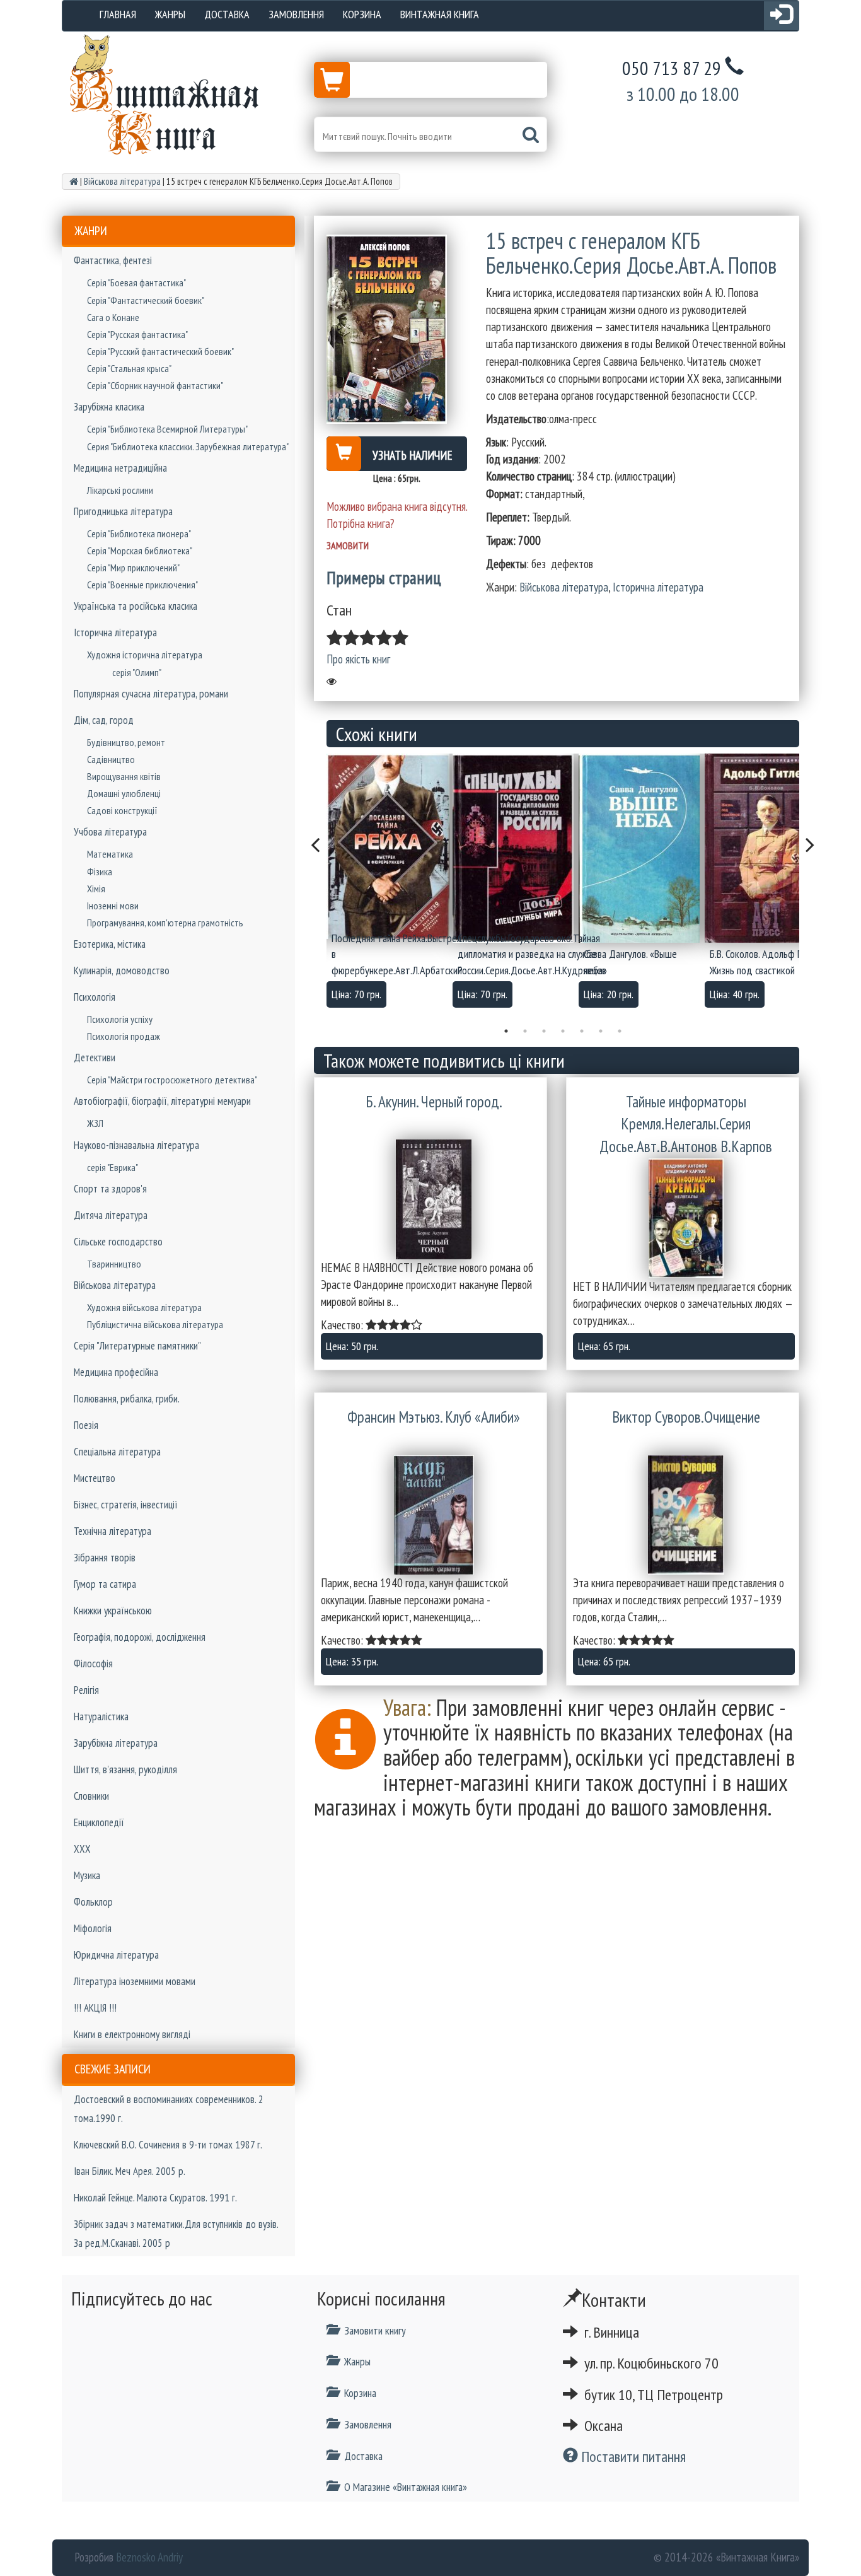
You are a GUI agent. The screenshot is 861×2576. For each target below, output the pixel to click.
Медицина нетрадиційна (120, 468)
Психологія (95, 997)
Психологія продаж (124, 1036)
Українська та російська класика (136, 606)
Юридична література (116, 1955)
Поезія (86, 1425)
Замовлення (296, 14)
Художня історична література (145, 655)
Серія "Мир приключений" (133, 568)
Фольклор (93, 1902)
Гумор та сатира (105, 1584)
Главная (118, 14)
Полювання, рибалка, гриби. (127, 1399)
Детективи (95, 1058)
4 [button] (563, 1031)
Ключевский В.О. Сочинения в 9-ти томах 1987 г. (168, 2145)
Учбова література (110, 832)
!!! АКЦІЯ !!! (95, 2008)
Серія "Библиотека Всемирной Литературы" (167, 429)
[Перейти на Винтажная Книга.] (74, 181)
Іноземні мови (113, 906)
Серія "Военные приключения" (142, 585)
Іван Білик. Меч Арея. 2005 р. (130, 2171)
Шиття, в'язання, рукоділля (125, 1769)
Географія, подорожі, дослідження (140, 1637)
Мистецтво (95, 1478)
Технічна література (113, 1531)
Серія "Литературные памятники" (137, 1346)
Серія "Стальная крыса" (129, 368)
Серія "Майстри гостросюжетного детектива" (172, 1080)
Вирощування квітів (124, 776)
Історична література (115, 632)
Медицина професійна (116, 1372)
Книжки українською (113, 1611)
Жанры (170, 14)
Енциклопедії (99, 1822)
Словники (91, 1796)
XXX (82, 1849)
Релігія (86, 1690)
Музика (87, 1875)
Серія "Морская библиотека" (140, 551)
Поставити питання (632, 2457)
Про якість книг (358, 659)
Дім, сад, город (104, 720)
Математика (110, 854)
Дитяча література (111, 1215)
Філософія (93, 1664)
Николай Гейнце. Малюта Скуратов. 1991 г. (155, 2198)
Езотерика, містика (110, 944)
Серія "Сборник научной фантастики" (155, 385)
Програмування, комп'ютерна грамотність (165, 923)
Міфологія (93, 1928)
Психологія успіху (120, 1019)
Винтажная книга (440, 14)
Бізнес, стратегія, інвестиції (126, 1505)
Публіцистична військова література (155, 1324)
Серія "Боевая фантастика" (136, 283)
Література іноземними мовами (135, 1981)
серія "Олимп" (137, 672)
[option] (390, 884)
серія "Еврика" (113, 1167)
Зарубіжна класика (109, 407)
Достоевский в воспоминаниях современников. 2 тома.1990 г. (169, 2109)
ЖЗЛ (95, 1123)
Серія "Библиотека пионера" (139, 533)
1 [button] (506, 1031)
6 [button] (601, 1031)
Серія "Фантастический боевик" (146, 300)
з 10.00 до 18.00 (683, 94)
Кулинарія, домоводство (122, 970)
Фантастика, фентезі (113, 260)
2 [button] (525, 1031)
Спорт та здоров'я (110, 1189)
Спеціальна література (117, 1452)
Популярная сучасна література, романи (151, 694)
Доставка (227, 14)
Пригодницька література (123, 511)
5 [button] (582, 1031)
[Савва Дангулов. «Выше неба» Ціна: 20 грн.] (642, 848)
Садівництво (111, 759)
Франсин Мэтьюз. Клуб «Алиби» (434, 1417)
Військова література (115, 1285)
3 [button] (544, 1031)
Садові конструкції (122, 810)
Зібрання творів (105, 1558)
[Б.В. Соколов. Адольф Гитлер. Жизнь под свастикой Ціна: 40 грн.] (768, 848)
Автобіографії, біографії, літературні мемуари (162, 1101)
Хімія (96, 889)
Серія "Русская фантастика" (137, 334)
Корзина (362, 14)
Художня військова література (144, 1307)
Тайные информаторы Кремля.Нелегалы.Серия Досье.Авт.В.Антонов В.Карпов (686, 1124)
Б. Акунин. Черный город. (434, 1102)
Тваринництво (114, 1264)
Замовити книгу (375, 2330)
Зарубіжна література (116, 1743)
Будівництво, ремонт (126, 742)
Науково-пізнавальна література (136, 1145)
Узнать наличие (413, 455)
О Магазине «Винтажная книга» (406, 2487)
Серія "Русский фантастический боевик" (160, 351)
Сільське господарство (118, 1242)
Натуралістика (101, 1716)
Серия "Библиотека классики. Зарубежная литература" (188, 446)
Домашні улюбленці (124, 793)
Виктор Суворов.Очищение (686, 1417)
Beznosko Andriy (149, 2557)
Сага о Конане (113, 317)
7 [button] (620, 1031)
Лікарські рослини (120, 490)
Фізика (100, 871)
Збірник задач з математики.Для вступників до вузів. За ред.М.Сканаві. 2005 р (176, 2234)
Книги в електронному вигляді (132, 2034)
